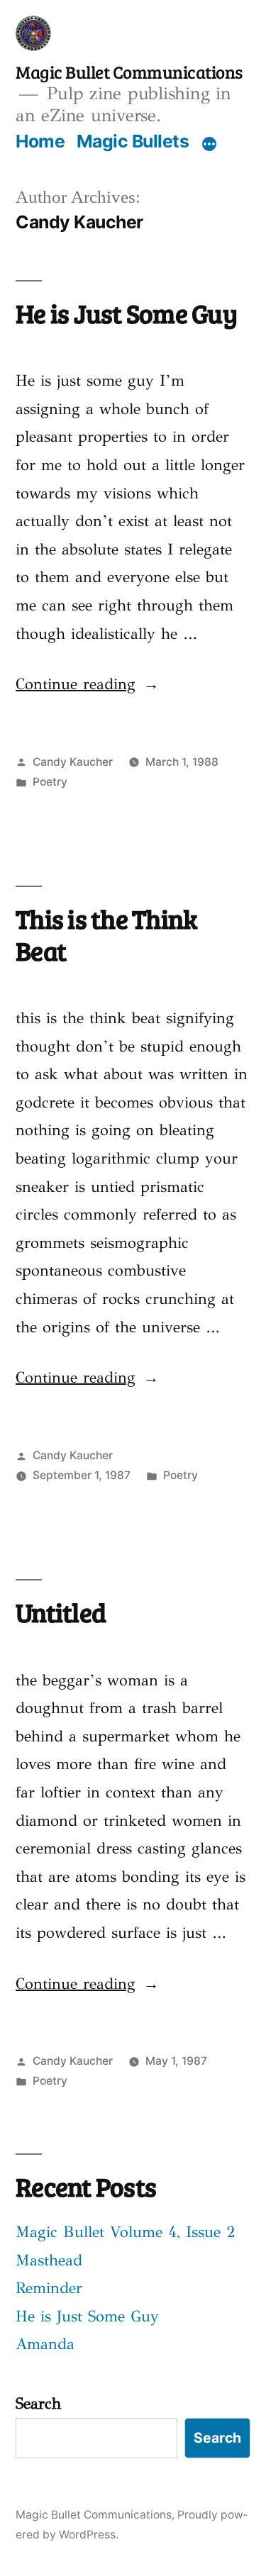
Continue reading (87, 684)
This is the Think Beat (106, 934)
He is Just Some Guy (126, 313)
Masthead (49, 2260)
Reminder (49, 2288)
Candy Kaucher (73, 762)
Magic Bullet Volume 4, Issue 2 (126, 2232)
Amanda (45, 2344)
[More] (209, 144)
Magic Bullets (133, 141)
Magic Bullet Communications (129, 72)
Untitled (61, 1612)
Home (40, 141)
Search (38, 2403)
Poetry (50, 782)
